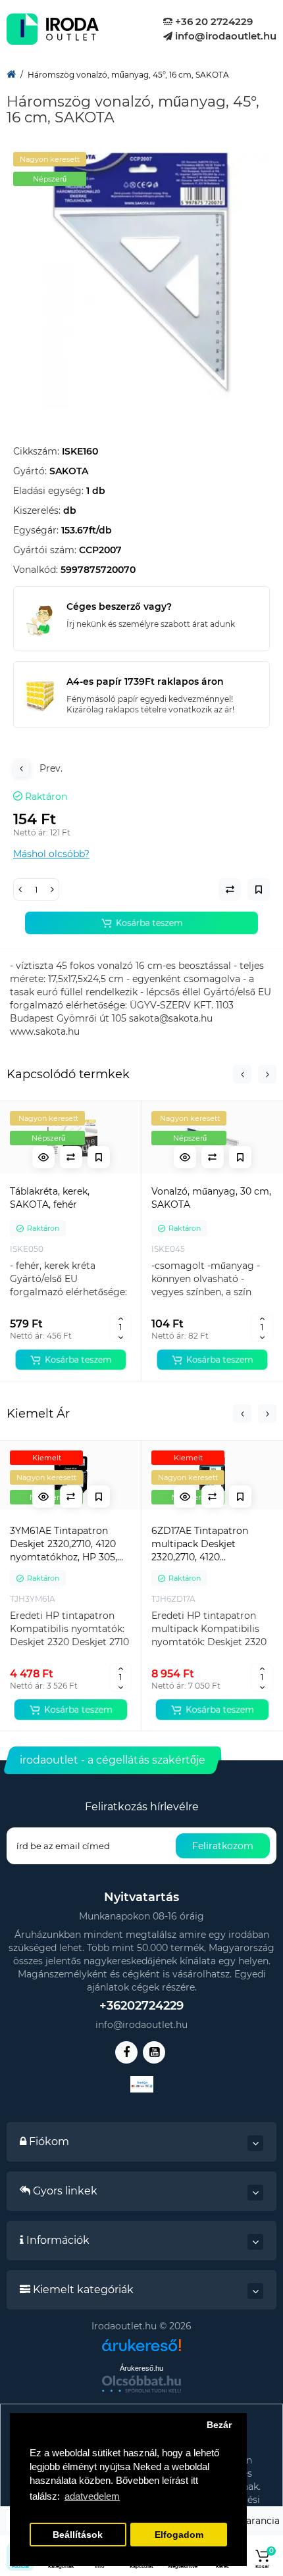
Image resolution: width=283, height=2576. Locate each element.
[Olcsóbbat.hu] (141, 2384)
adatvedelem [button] (92, 2496)
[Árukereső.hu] (141, 2350)
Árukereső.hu (141, 2368)
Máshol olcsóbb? (51, 854)
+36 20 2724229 (213, 21)
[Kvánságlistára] (99, 1157)
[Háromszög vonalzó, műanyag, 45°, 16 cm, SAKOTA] (141, 280)
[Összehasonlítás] (71, 1157)
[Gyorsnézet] (43, 1157)
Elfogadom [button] (179, 2535)
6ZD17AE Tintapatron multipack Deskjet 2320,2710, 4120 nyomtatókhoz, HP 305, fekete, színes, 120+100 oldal (205, 1544)
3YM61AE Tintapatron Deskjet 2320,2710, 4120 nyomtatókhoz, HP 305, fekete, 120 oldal (64, 1544)
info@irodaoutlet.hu (224, 36)
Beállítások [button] (78, 2535)
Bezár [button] (219, 2425)
